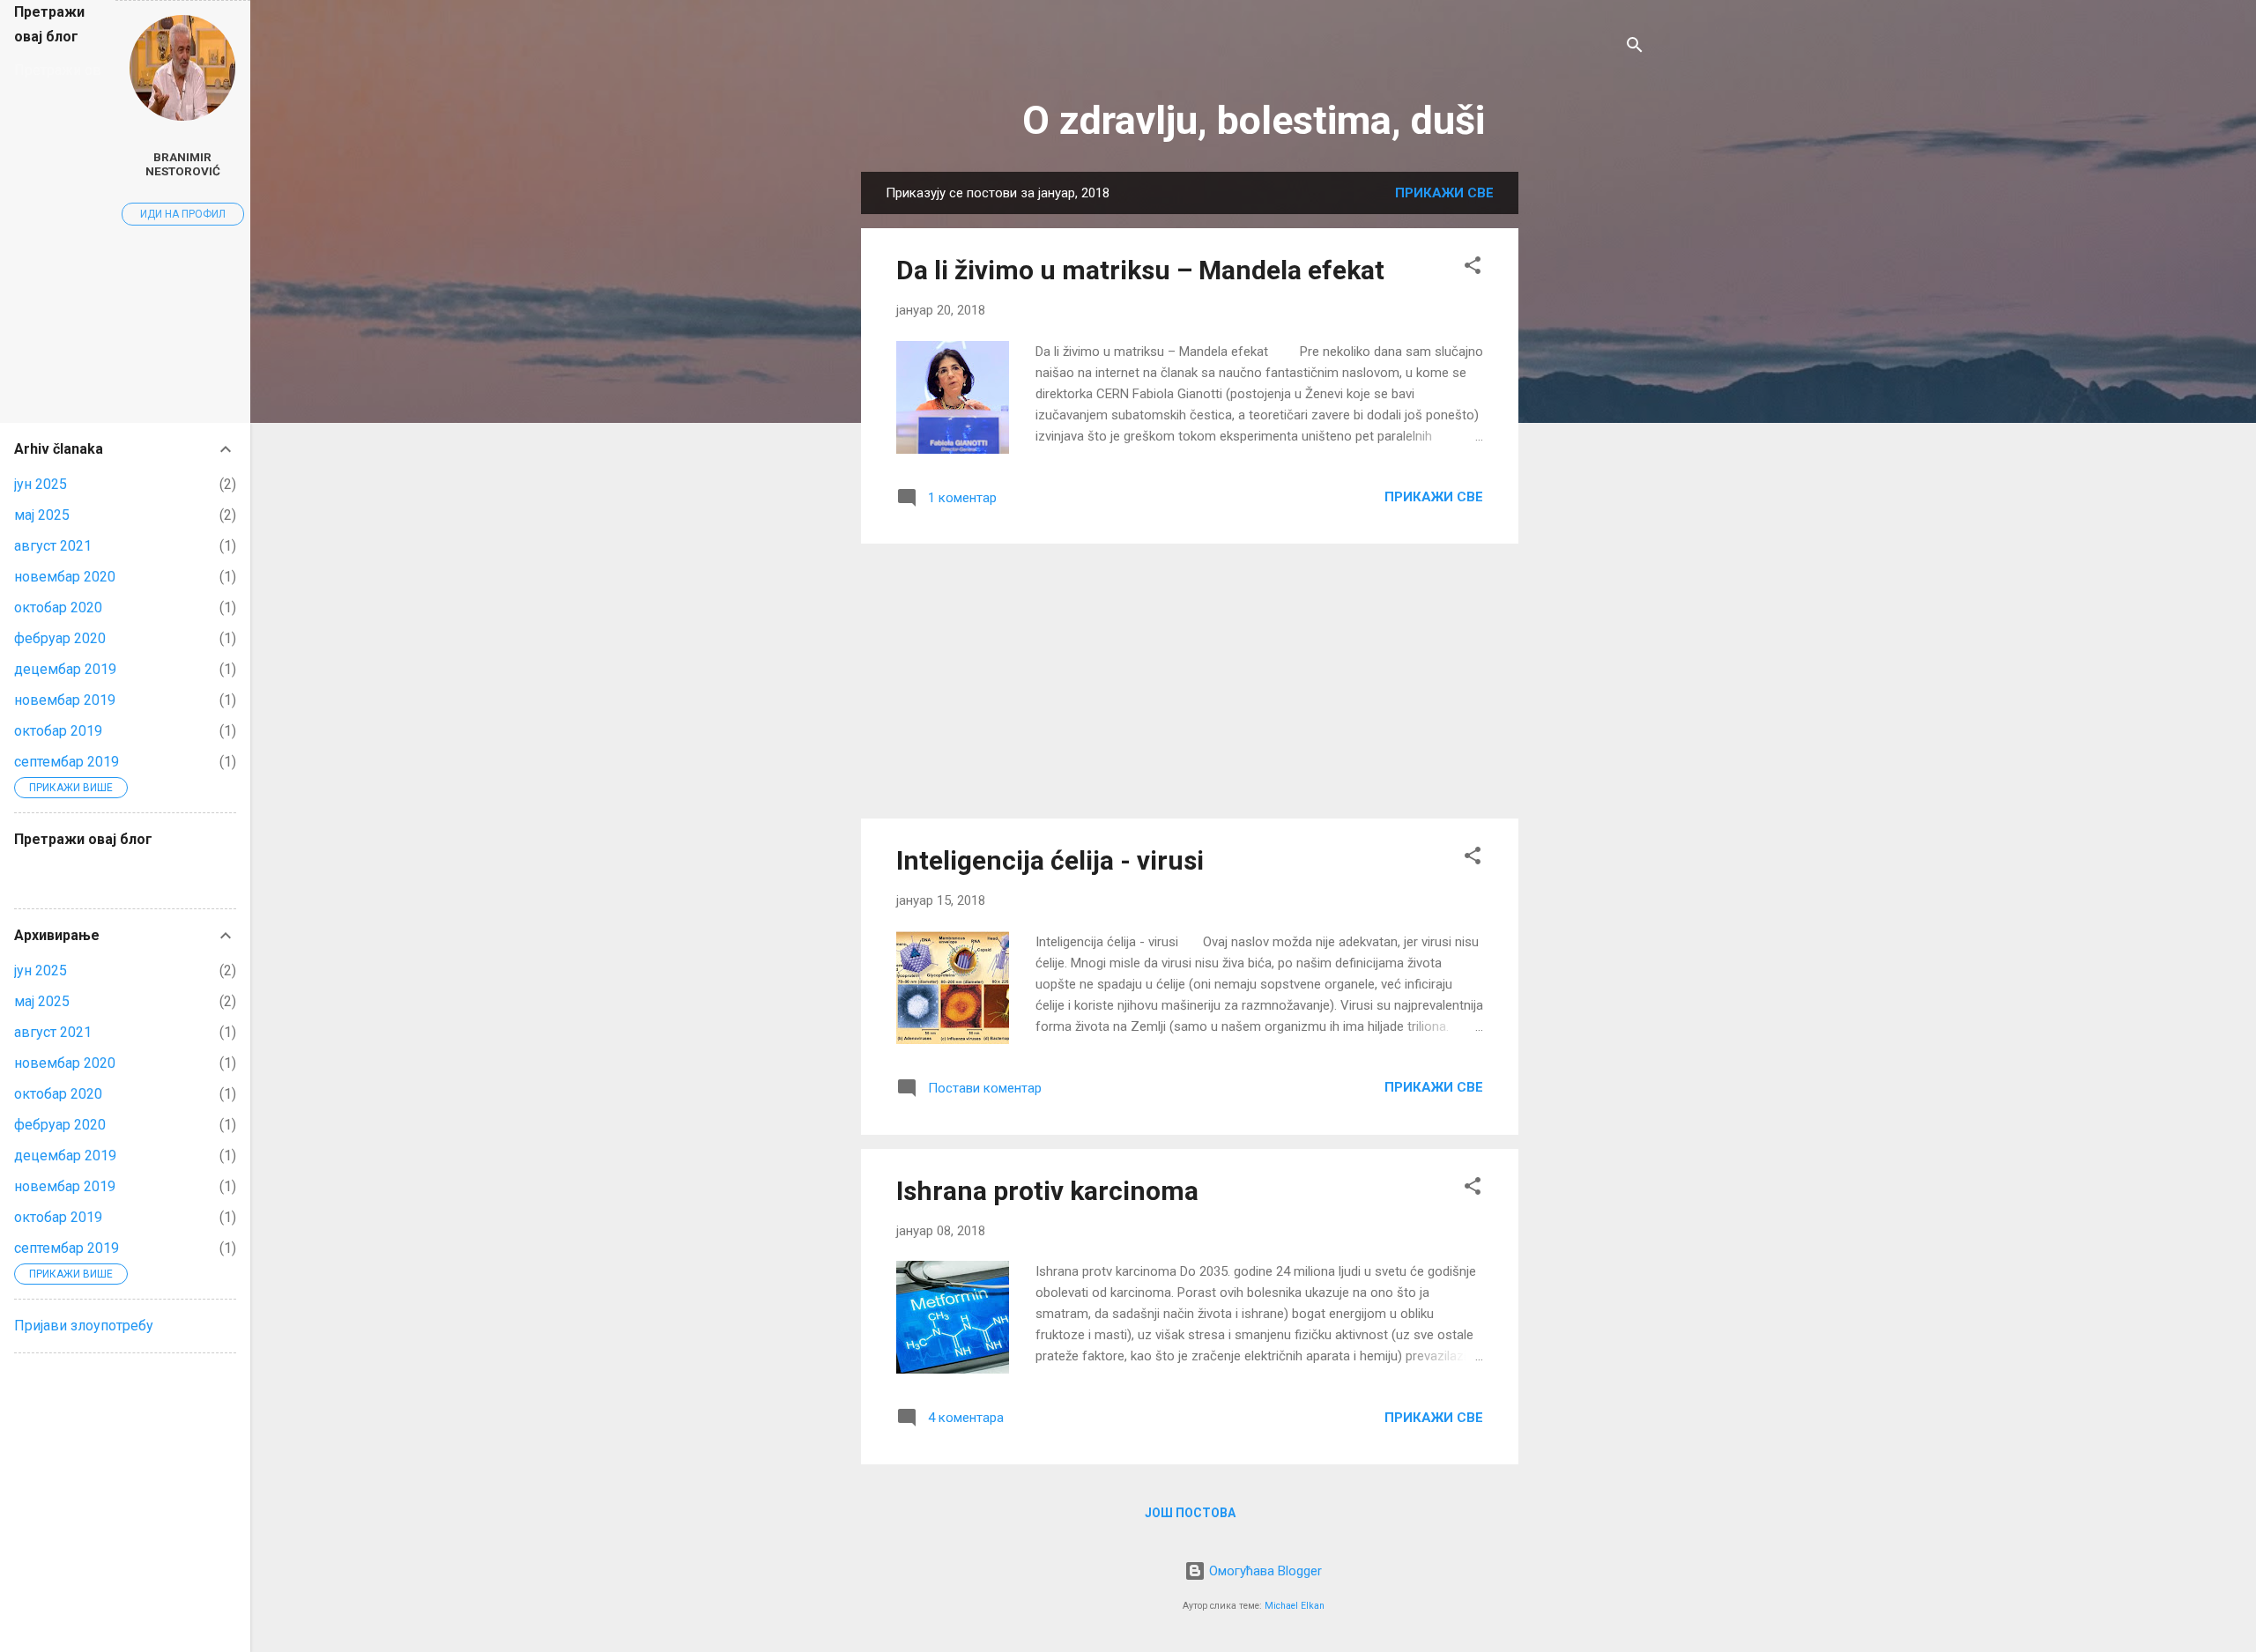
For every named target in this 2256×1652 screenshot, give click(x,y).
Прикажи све (1444, 193)
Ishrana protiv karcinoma (1047, 1191)
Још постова (1190, 1513)
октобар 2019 (58, 731)
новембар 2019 (65, 700)
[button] (1473, 268)
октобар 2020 (58, 607)
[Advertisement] (1589, 436)
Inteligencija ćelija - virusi (1050, 860)
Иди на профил (183, 214)
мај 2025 (42, 515)
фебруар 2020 (60, 638)
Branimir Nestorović (183, 164)
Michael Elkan (1295, 1606)
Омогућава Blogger (1264, 1571)
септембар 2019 (67, 762)
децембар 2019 (65, 669)
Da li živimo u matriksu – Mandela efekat (1140, 270)
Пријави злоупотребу (84, 1326)
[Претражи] (1635, 48)
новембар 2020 (65, 577)
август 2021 (53, 546)
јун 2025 (41, 484)
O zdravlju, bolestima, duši (1254, 120)
